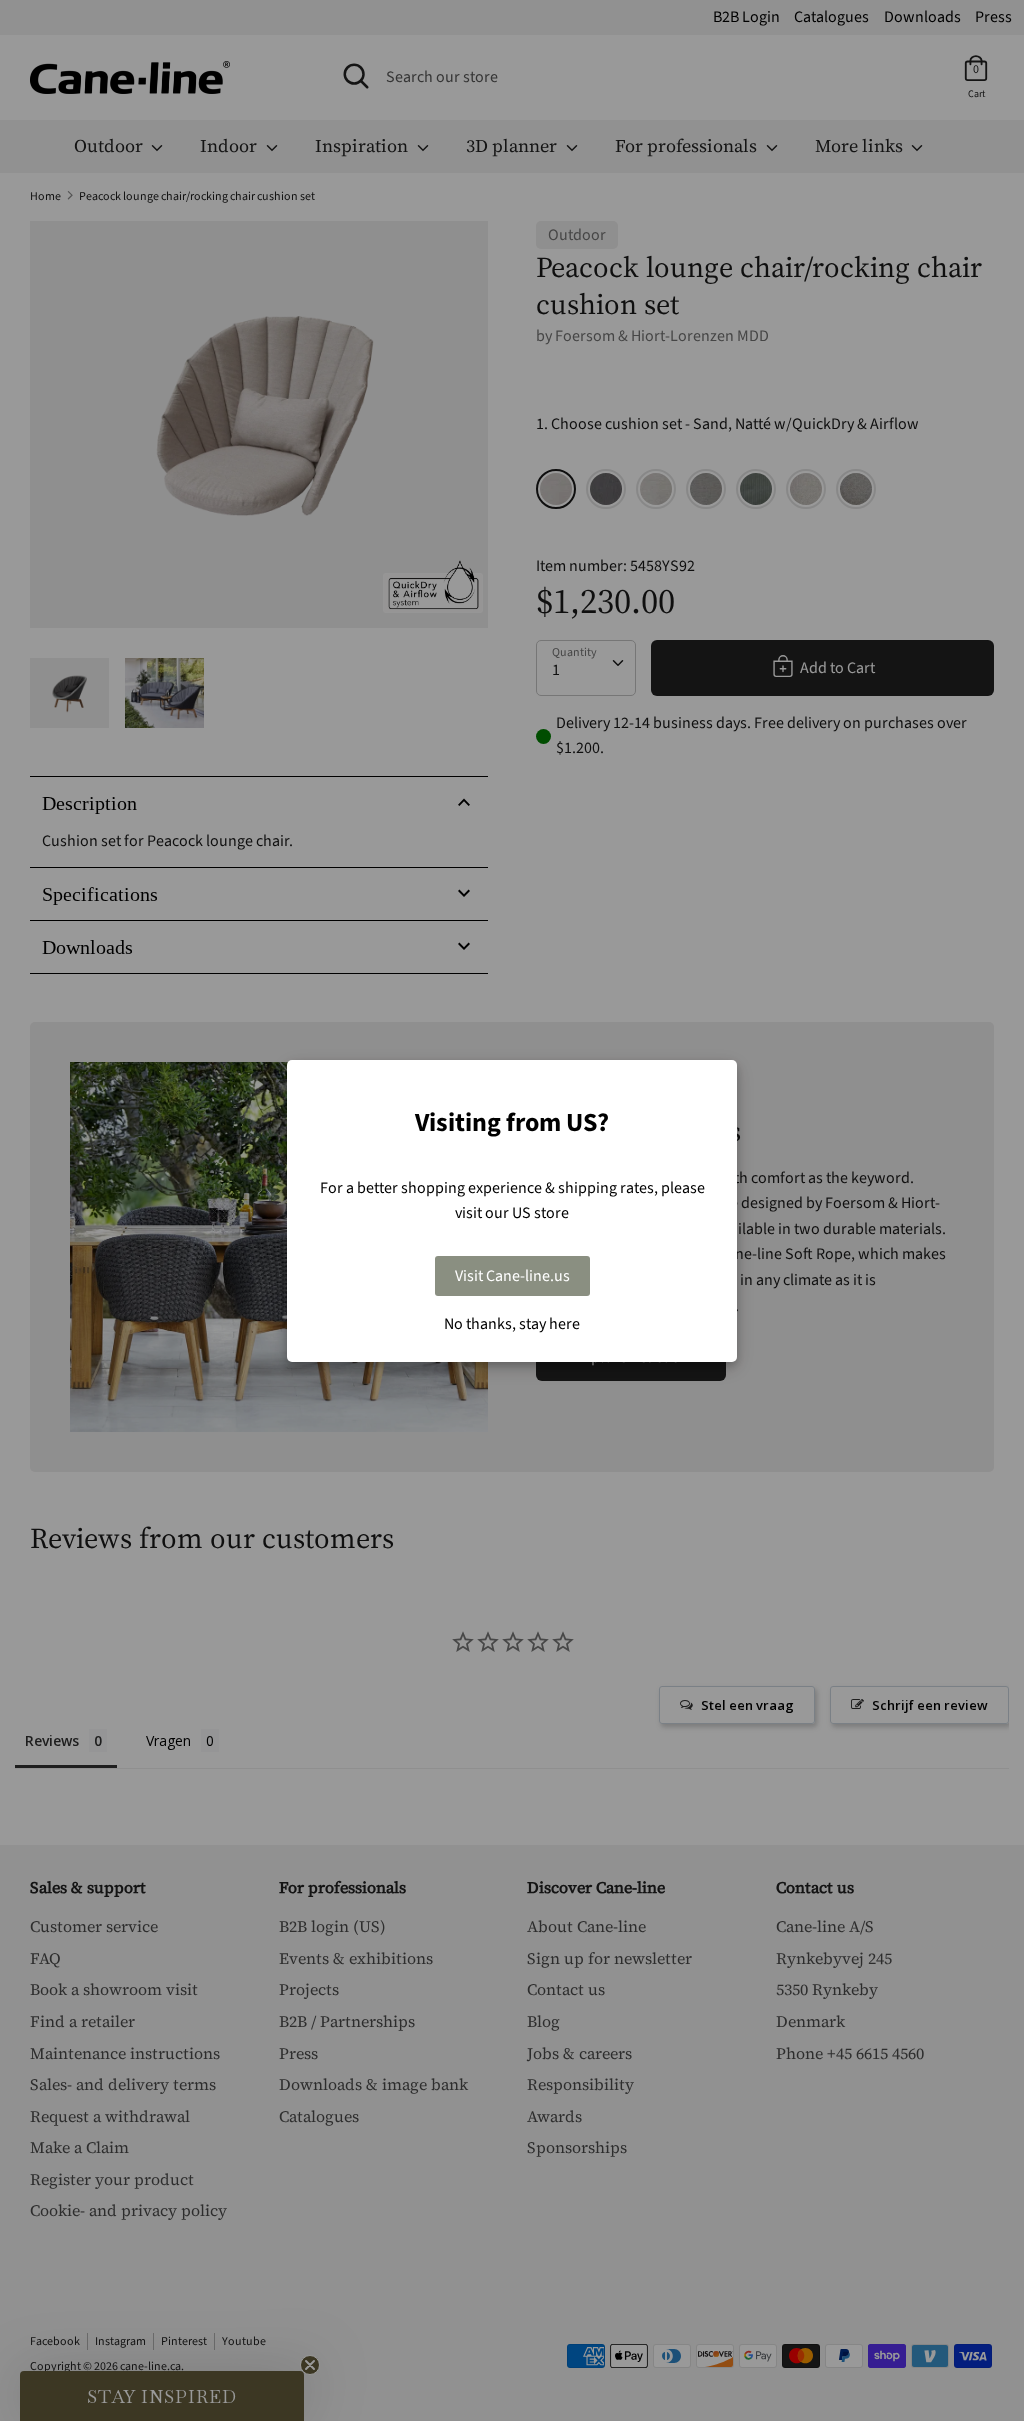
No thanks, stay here (512, 1324)
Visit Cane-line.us (512, 1276)
